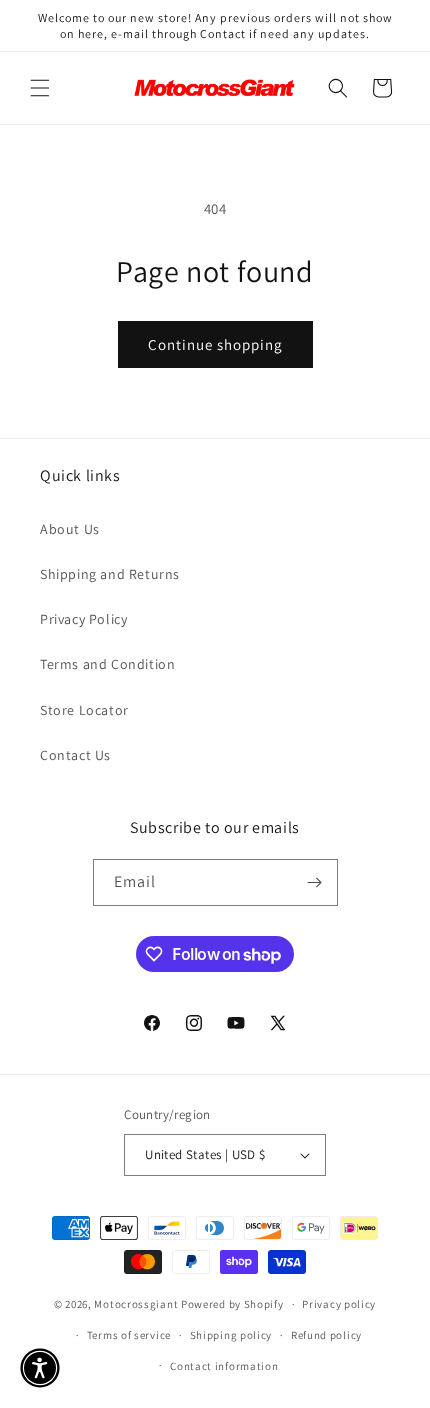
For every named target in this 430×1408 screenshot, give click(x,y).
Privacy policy (339, 1304)
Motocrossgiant (136, 1304)
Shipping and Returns (110, 574)
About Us (70, 529)
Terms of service (129, 1335)
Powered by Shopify (232, 1304)
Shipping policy (231, 1335)
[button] (40, 88)
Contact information (224, 1366)
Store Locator (84, 710)
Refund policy (326, 1335)
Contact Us (75, 755)
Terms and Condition (107, 664)
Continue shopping (215, 344)
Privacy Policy (83, 619)
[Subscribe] (315, 882)
